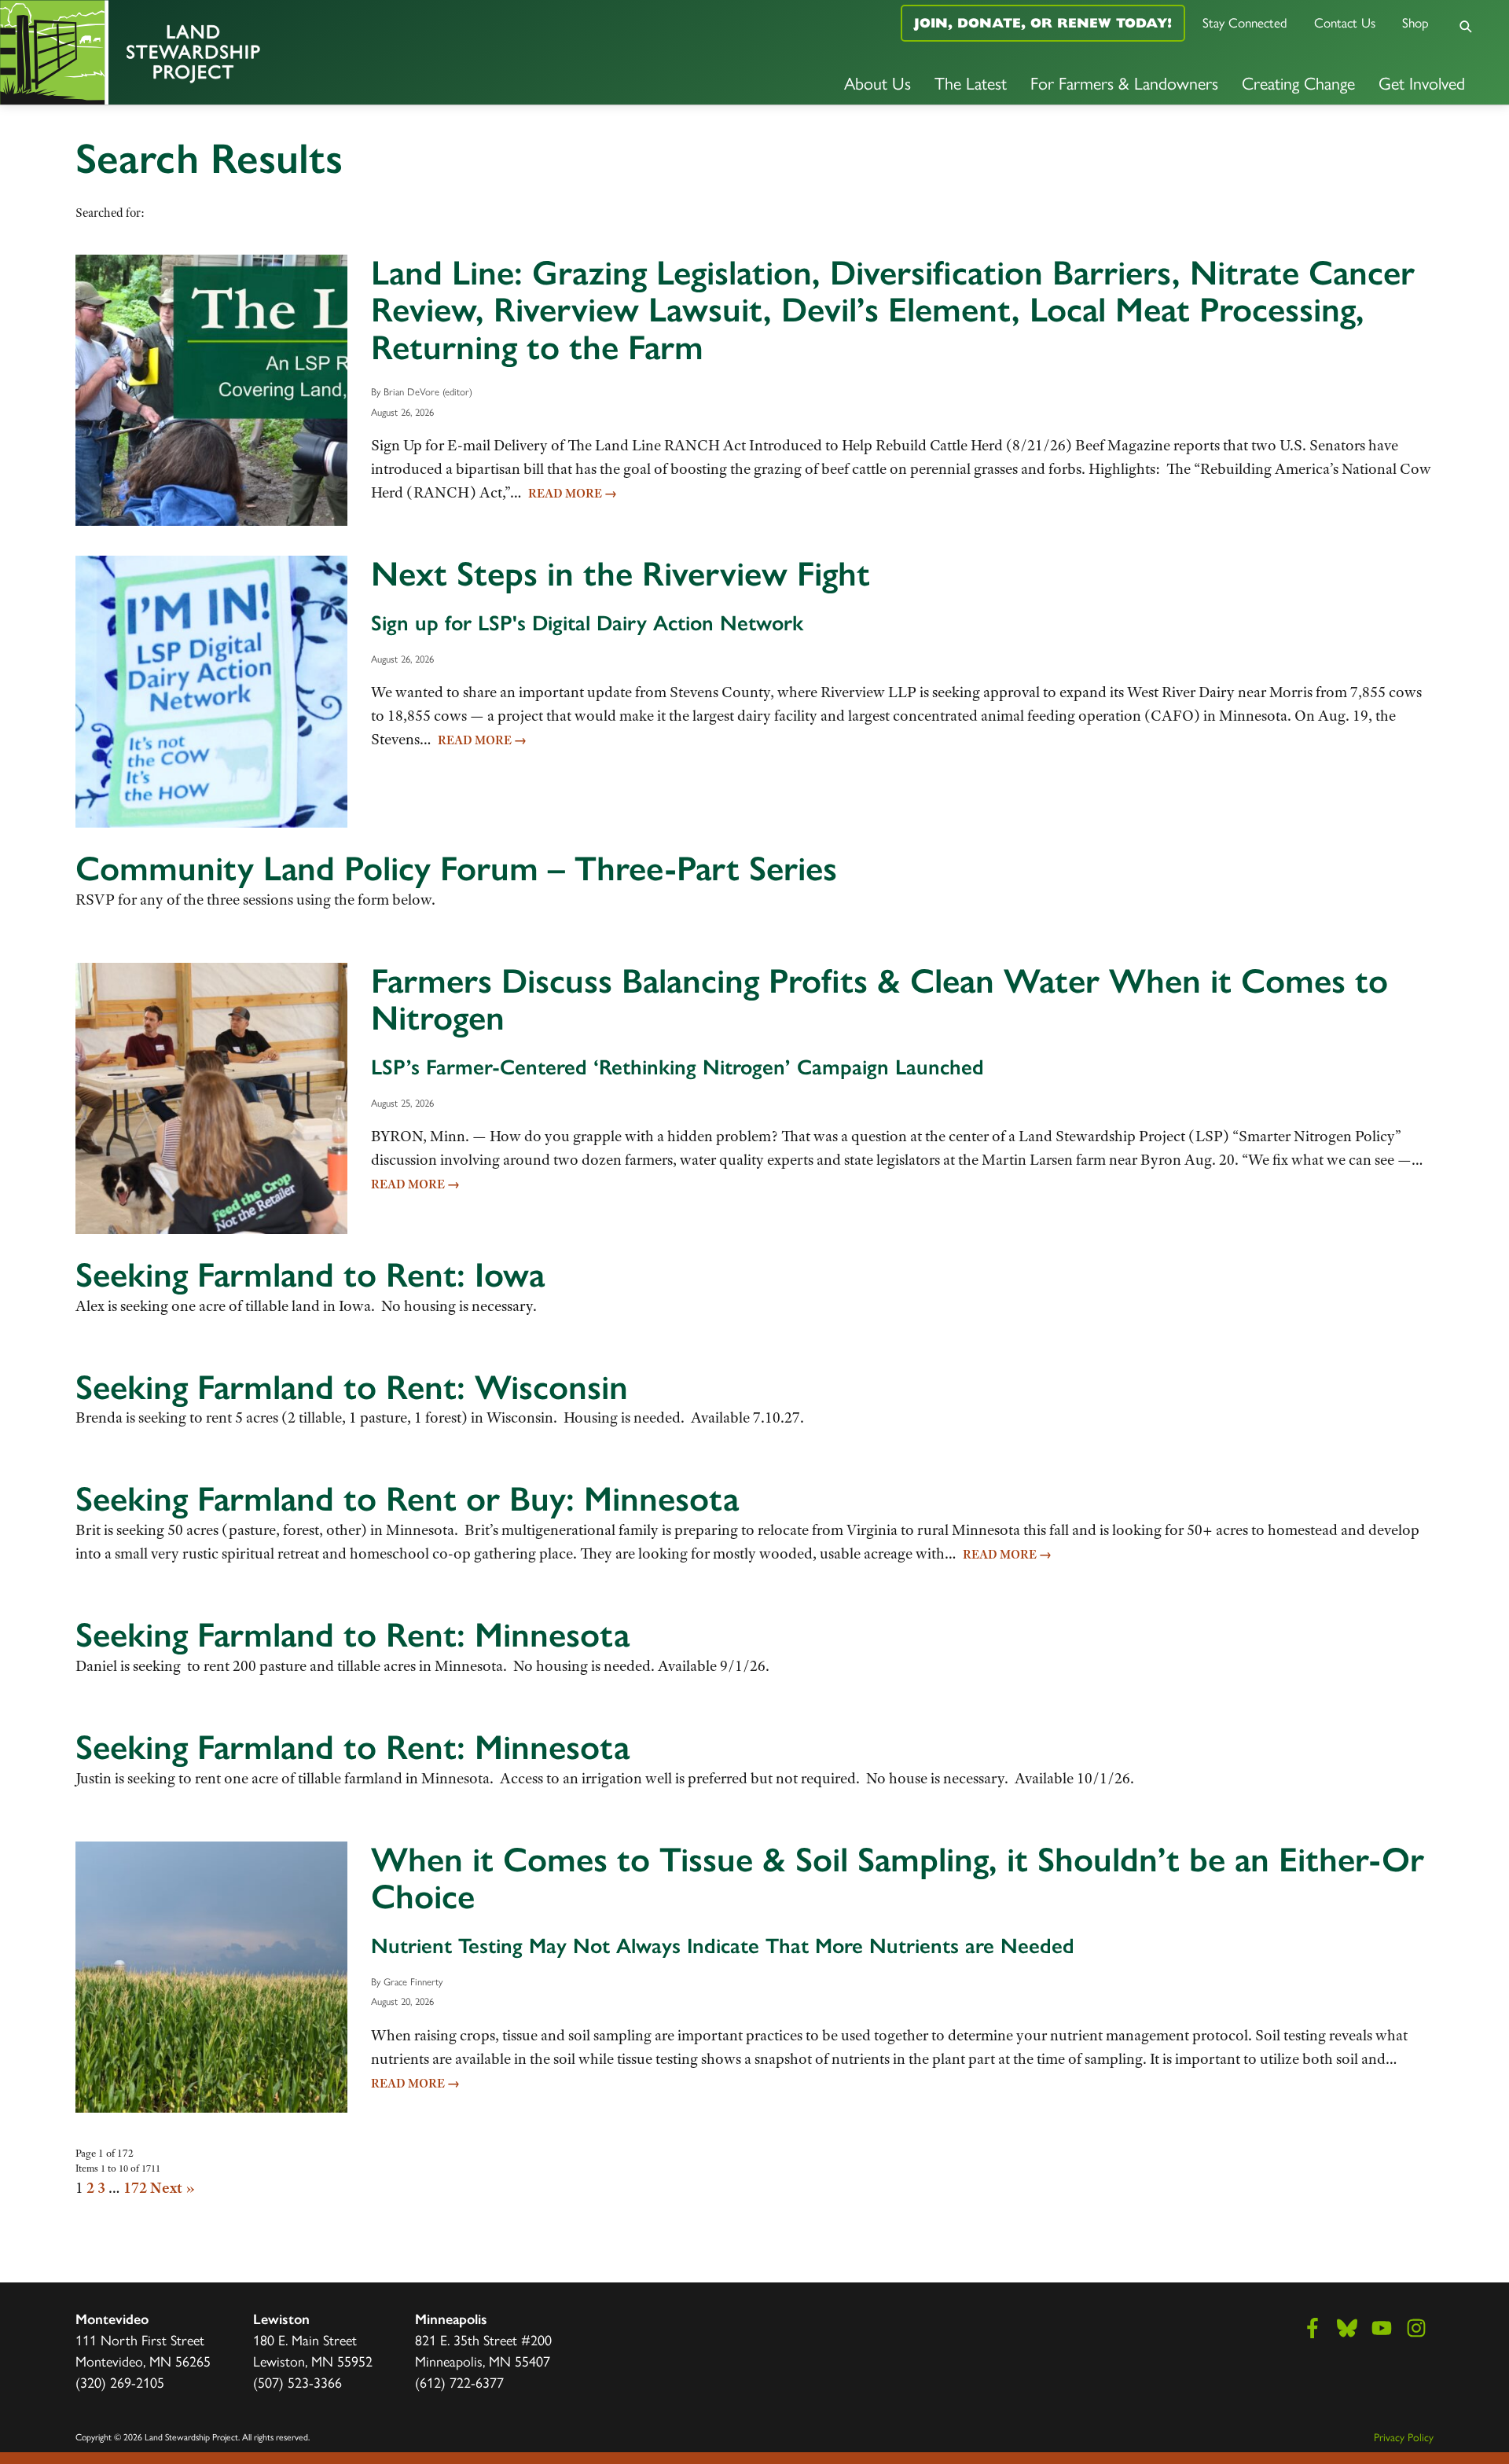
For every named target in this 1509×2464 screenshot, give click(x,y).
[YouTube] (1382, 2328)
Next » (173, 2188)
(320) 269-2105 (120, 2382)
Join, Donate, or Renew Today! (1043, 23)
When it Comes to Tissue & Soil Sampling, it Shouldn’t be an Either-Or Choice (898, 1878)
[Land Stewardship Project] (251, 52)
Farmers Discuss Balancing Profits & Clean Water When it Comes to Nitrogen (879, 1000)
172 (135, 2188)
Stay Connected (1245, 22)
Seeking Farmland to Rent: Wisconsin (352, 1387)
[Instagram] (1416, 2328)
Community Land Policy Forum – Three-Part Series (456, 868)
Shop (1415, 22)
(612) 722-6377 (459, 2382)
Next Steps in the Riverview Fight (620, 574)
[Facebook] (1313, 2328)
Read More (573, 494)
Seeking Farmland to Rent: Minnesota (352, 1635)
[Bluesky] (1347, 2328)
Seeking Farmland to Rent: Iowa (310, 1275)
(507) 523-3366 (297, 2382)
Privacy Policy (1404, 2436)
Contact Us (1345, 22)
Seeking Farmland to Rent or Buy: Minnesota (407, 1499)
